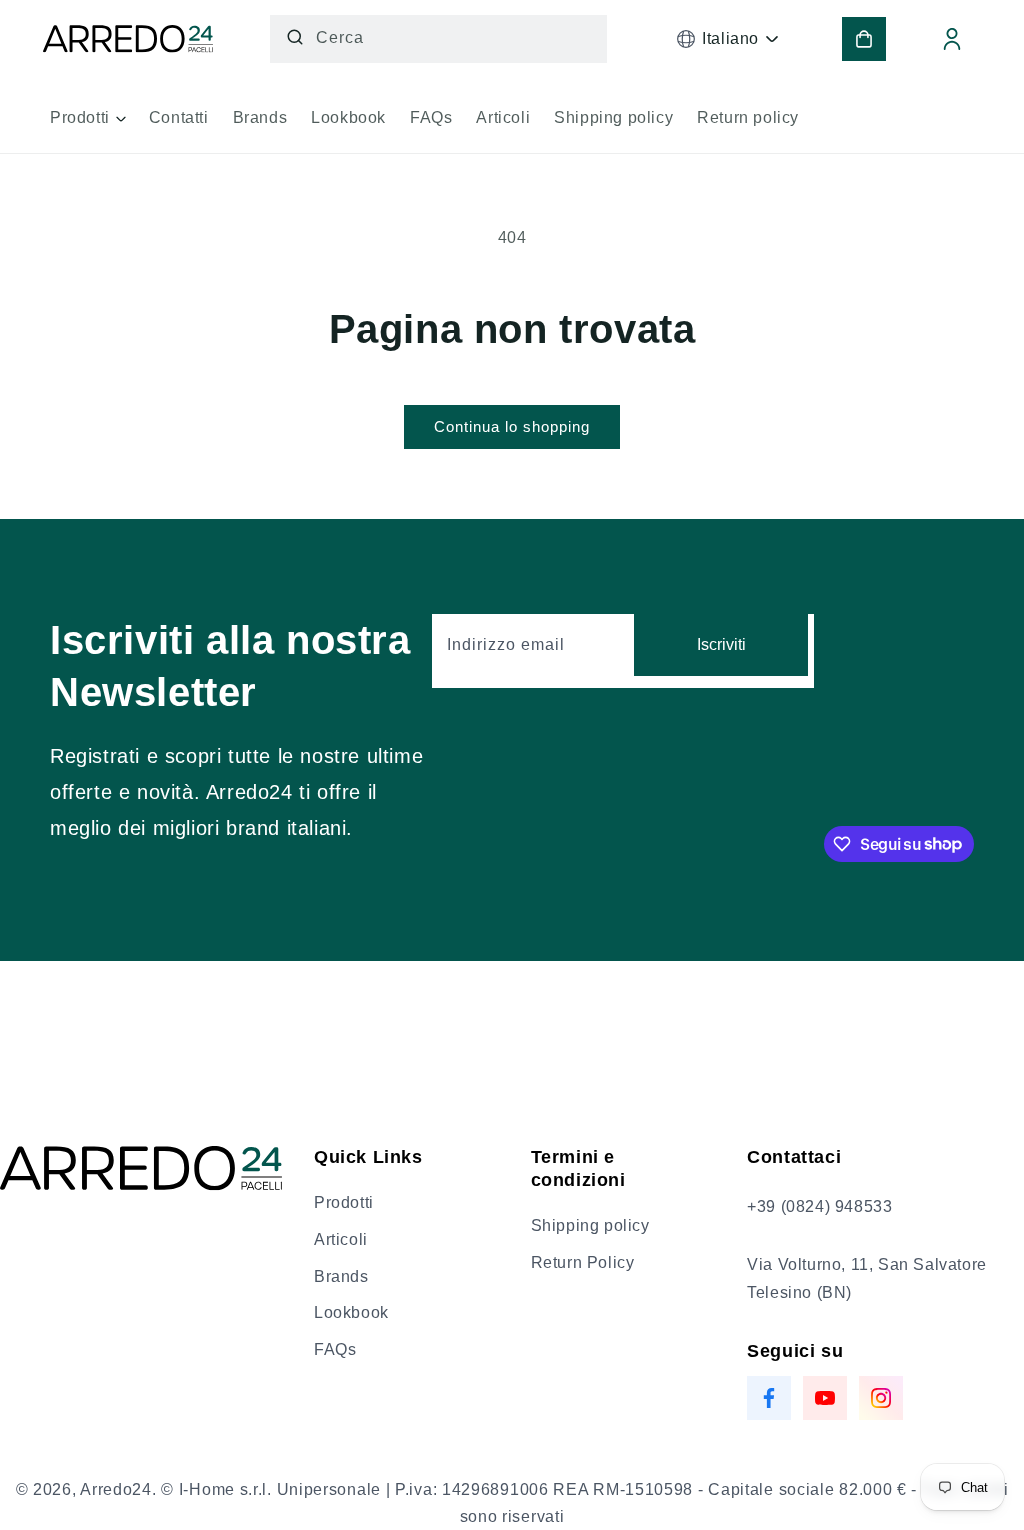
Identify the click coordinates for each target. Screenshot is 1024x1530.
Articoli (341, 1239)
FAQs (335, 1349)
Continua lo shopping (512, 426)
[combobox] (439, 39)
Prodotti (344, 1202)
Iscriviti (721, 644)
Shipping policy (590, 1225)
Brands (341, 1276)
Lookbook (351, 1312)
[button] (87, 124)
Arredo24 (116, 1489)
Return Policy (583, 1262)
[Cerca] (295, 37)
